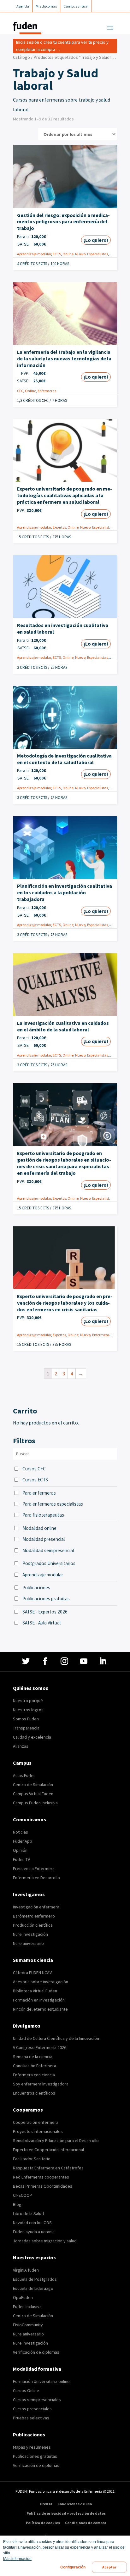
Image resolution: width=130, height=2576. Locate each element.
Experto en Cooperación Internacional (48, 2150)
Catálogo (21, 57)
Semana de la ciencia (33, 2057)
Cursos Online (26, 2390)
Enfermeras (47, 391)
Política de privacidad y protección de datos (66, 2513)
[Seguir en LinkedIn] (104, 1661)
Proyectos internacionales (38, 2131)
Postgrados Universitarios (49, 1563)
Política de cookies (43, 2523)
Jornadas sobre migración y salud (45, 2241)
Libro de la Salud (28, 2213)
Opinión (20, 1850)
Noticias (21, 1832)
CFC (20, 391)
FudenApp (23, 1841)
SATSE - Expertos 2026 (45, 1612)
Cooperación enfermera (36, 2122)
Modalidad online (39, 1528)
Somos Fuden (26, 1719)
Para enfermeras (39, 1493)
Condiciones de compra (86, 2523)
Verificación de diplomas (36, 2352)
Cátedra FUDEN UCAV (32, 1973)
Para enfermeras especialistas (53, 1504)
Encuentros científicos (34, 2093)
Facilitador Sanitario (32, 2159)
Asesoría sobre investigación (41, 1982)
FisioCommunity (28, 2325)
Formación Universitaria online (41, 2381)
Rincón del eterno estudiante (40, 2009)
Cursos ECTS (35, 1480)
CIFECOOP (23, 2195)
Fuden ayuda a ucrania (34, 2232)
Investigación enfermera (36, 1907)
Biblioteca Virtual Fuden (35, 1991)
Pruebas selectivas (31, 2418)
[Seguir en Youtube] (84, 1661)
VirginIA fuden (26, 2270)
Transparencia (26, 1728)
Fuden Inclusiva (27, 2307)
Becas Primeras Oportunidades (43, 2186)
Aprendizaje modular (34, 254)
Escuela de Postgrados (35, 2279)
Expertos (59, 527)
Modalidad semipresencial (48, 1550)
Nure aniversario (28, 1943)
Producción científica (33, 1925)
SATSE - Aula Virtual (41, 1623)
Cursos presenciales (32, 2409)
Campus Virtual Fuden (33, 1794)
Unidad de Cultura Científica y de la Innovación (56, 2038)
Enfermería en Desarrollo (36, 1878)
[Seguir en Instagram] (65, 1661)
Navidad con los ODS (32, 2223)
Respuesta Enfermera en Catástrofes (48, 2168)
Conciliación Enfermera (35, 2066)
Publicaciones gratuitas (46, 1599)
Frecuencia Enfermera (34, 1868)
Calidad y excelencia (32, 1737)
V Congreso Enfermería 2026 (40, 2047)
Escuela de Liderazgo (33, 2288)
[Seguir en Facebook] (46, 1661)
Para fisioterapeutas (43, 1515)
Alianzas (21, 1746)
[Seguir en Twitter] (27, 1661)
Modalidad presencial (44, 1539)
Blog (17, 2204)
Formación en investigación (39, 2000)
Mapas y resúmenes (32, 2447)
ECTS (57, 254)
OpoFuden (23, 2297)
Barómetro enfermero (34, 1916)
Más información (17, 2559)
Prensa (46, 2504)
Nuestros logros (28, 1710)
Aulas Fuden (24, 1775)
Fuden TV (21, 1859)
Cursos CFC (34, 1469)
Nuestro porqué (28, 1701)
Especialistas (98, 254)
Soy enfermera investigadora (41, 2084)
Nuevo (80, 254)
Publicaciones (36, 1588)
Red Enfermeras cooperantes (41, 2177)
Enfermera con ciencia (34, 2075)
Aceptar (109, 2567)
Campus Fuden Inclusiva (35, 1803)
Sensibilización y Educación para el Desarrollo (56, 2140)
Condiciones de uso (75, 2504)
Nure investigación (30, 1934)
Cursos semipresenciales (37, 2400)
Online (68, 254)
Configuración (73, 2567)
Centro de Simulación (33, 1785)
